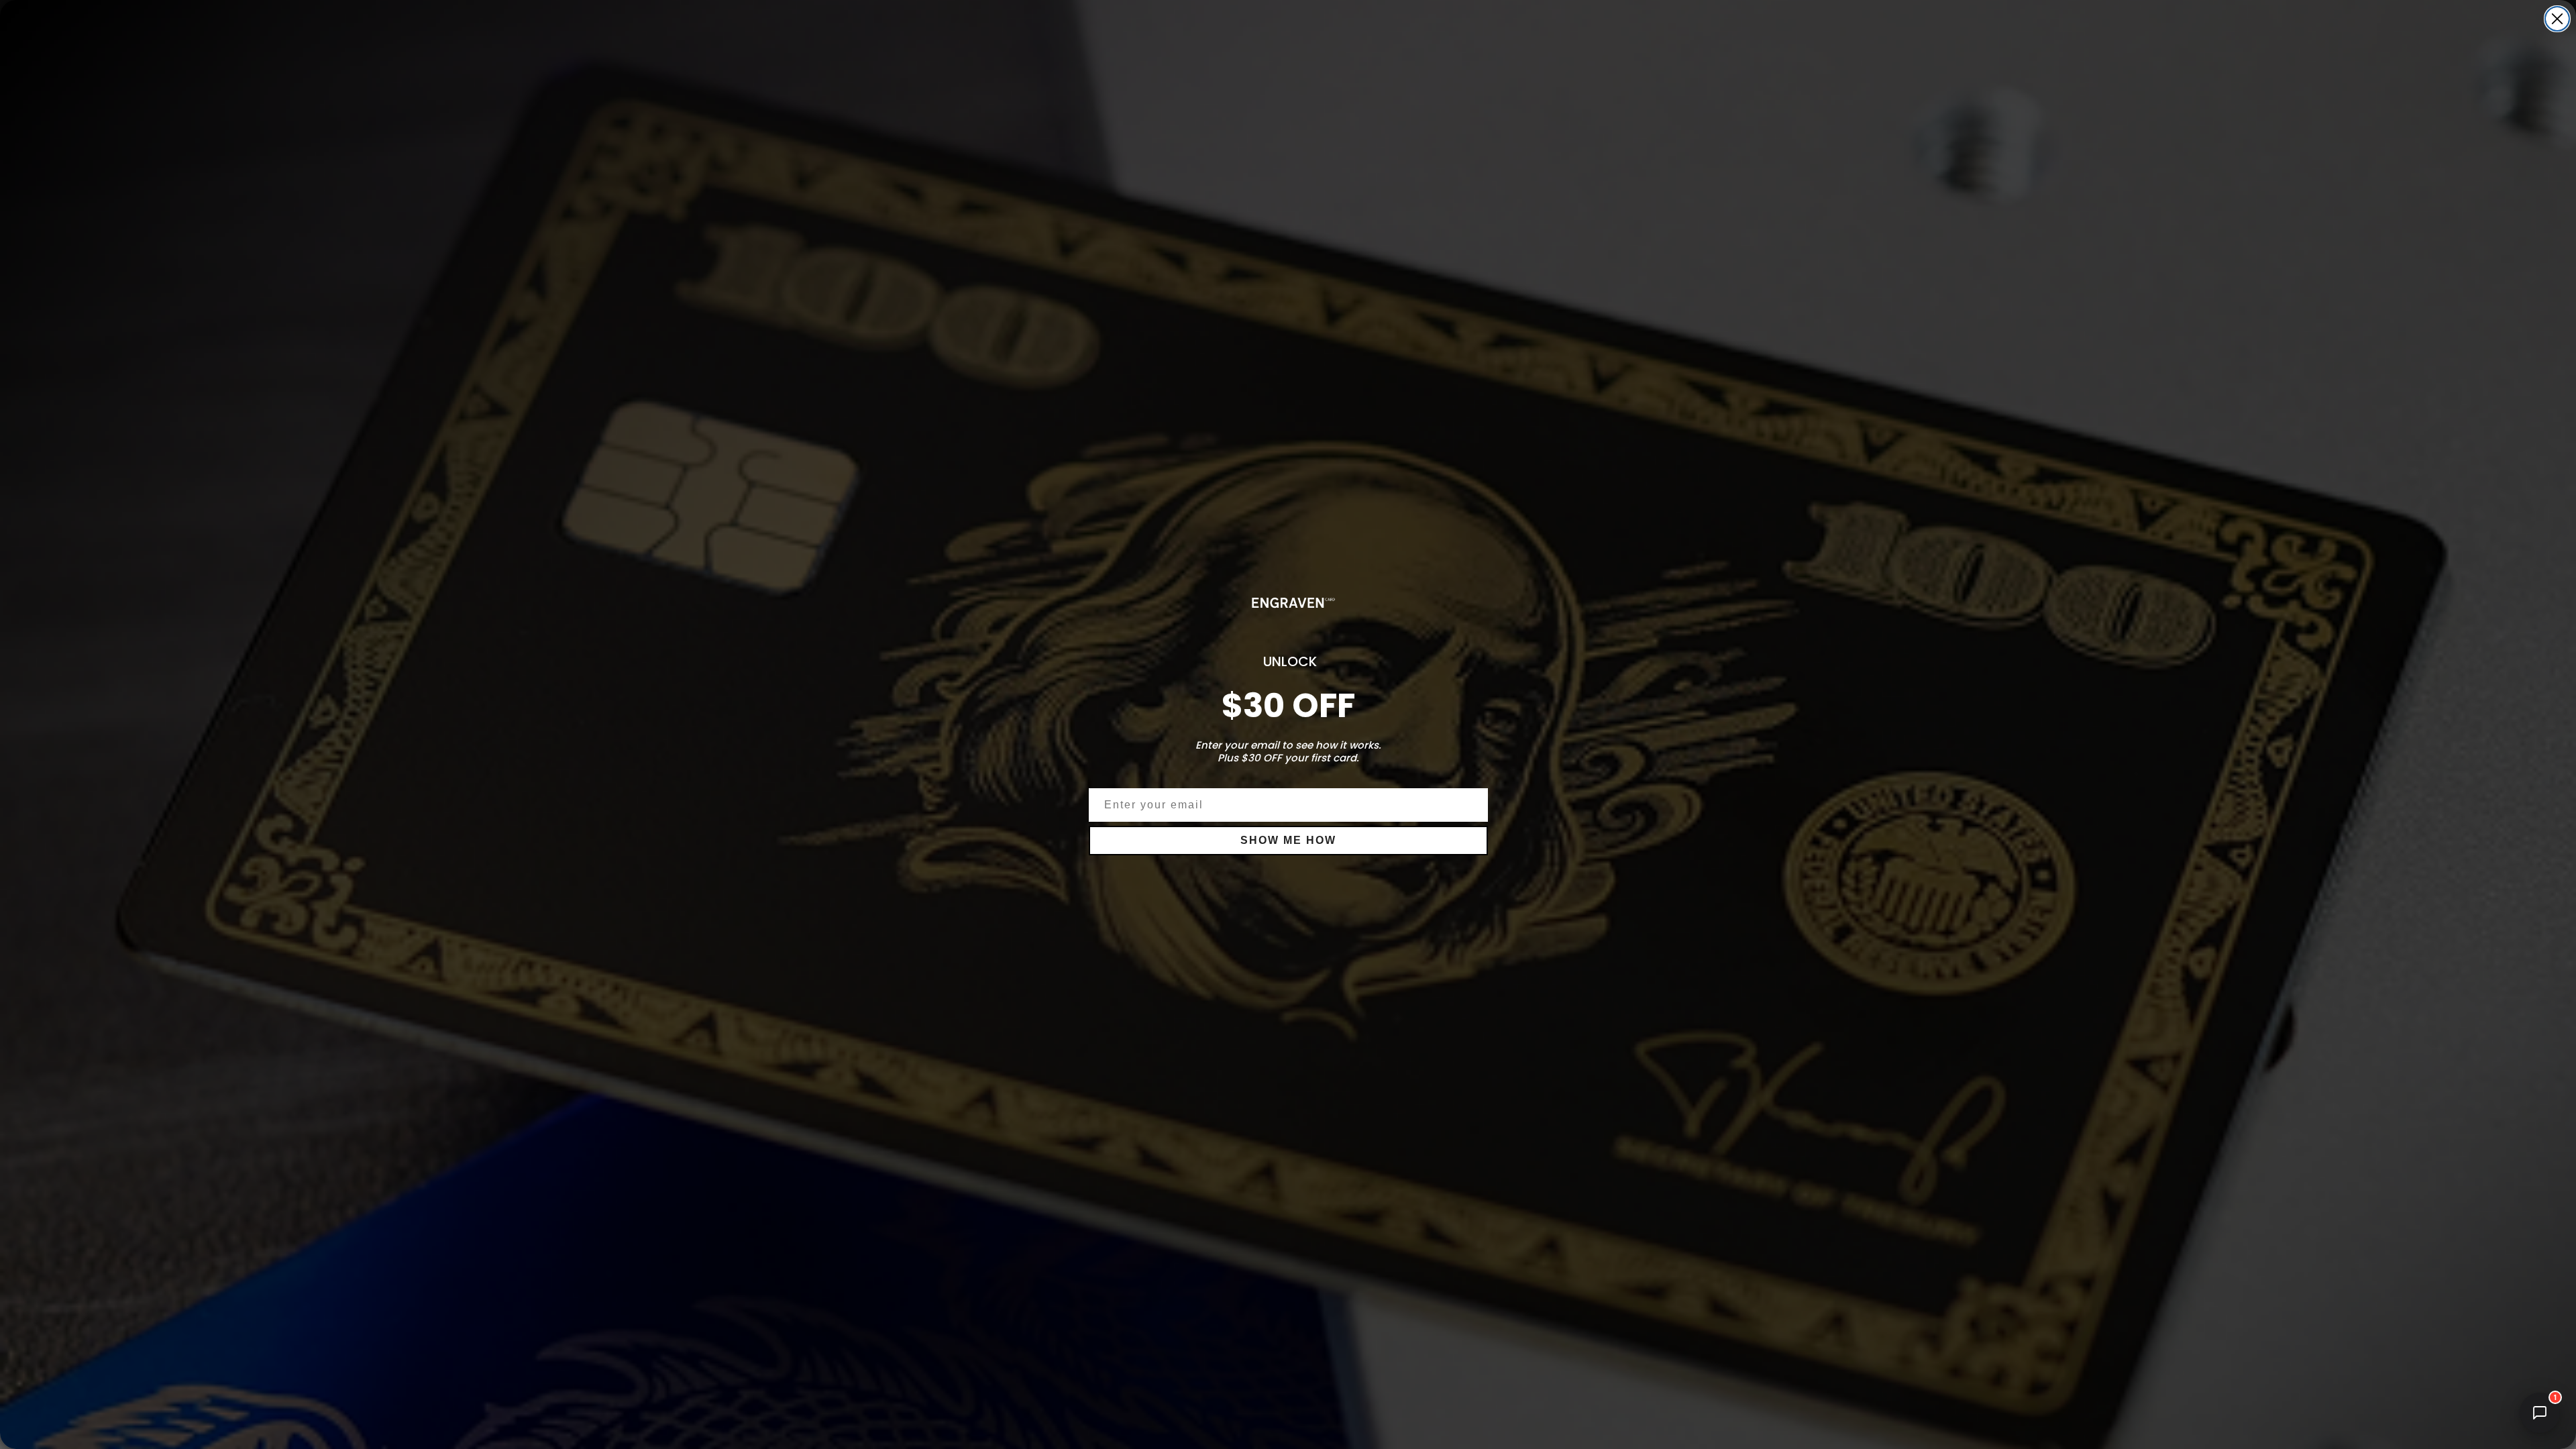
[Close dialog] (2557, 19)
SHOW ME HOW (1288, 840)
